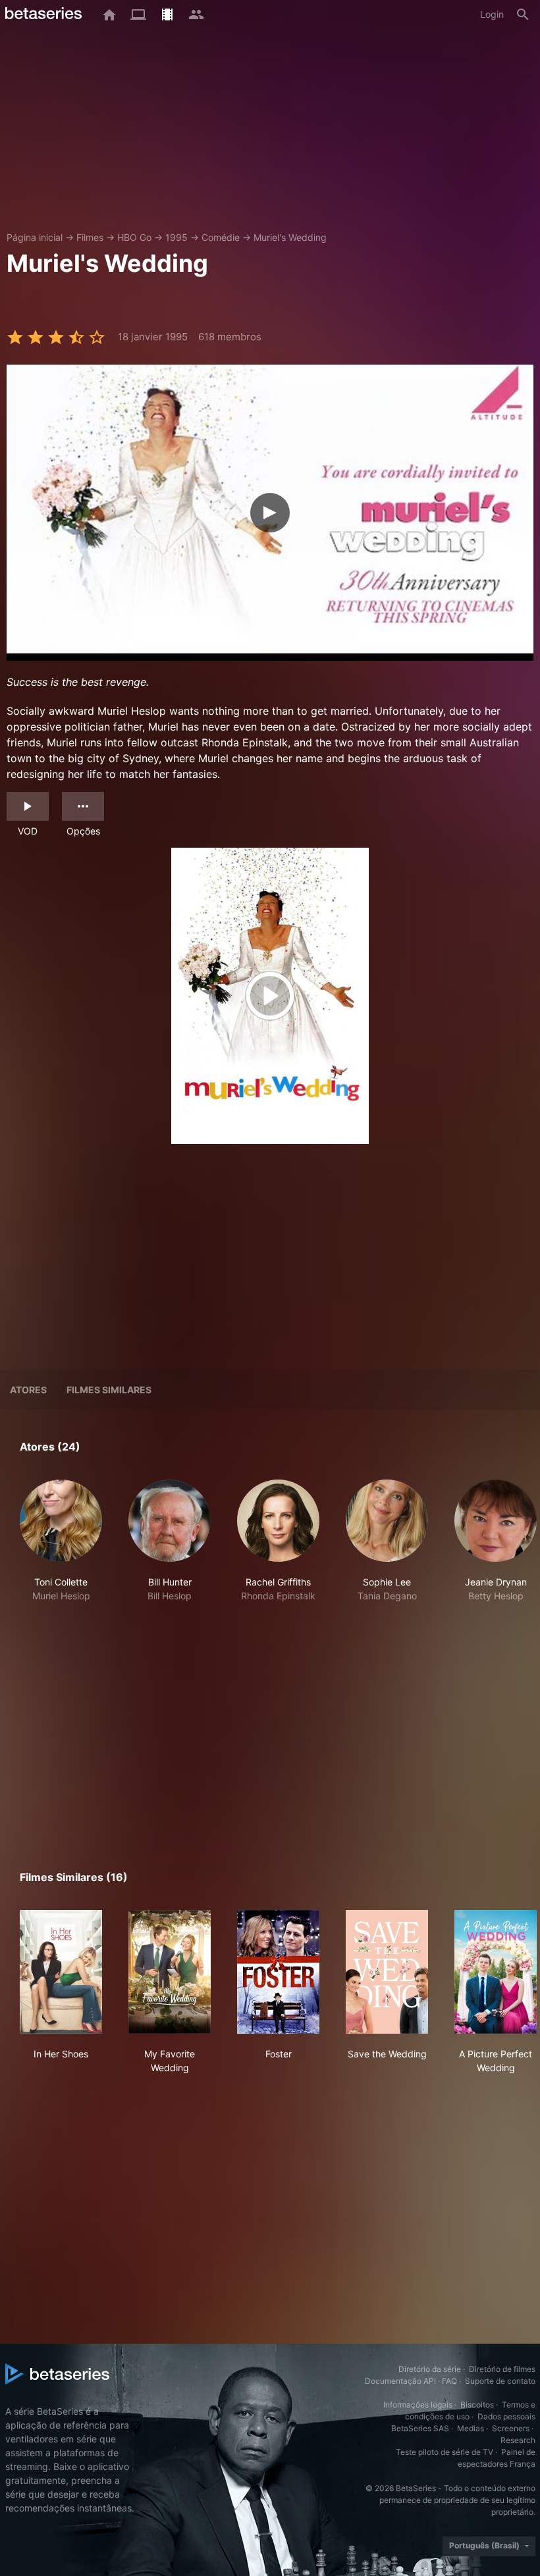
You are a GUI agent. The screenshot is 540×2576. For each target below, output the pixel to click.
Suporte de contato (500, 2381)
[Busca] (523, 14)
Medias (471, 2428)
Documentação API (400, 2381)
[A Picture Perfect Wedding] (496, 1972)
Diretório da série (430, 2369)
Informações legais (418, 2405)
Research (518, 2440)
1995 (176, 237)
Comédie (221, 237)
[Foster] (278, 1972)
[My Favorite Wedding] (170, 1972)
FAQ (449, 2381)
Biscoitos (477, 2405)
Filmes (90, 237)
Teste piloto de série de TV (445, 2452)
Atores (28, 1390)
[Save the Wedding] (387, 1972)
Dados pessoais (506, 2416)
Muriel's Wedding (290, 237)
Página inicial (35, 237)
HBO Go (134, 237)
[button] (61, 1548)
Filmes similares (109, 1390)
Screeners (511, 2428)
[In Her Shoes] (61, 1972)
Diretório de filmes (502, 2369)
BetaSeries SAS (420, 2428)
